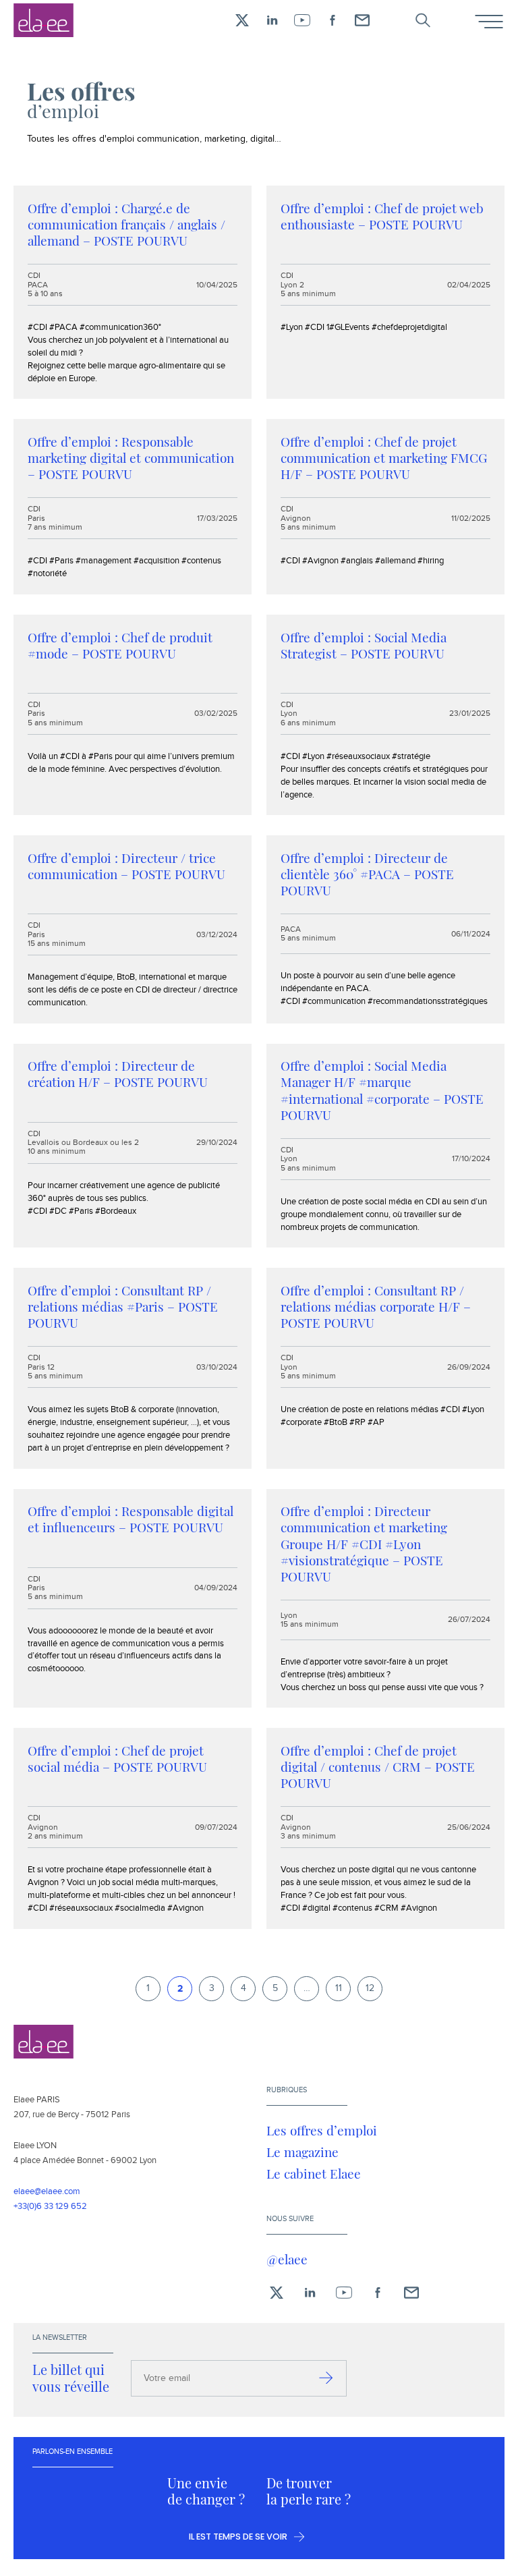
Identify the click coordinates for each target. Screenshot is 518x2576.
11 (339, 1988)
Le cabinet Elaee (314, 2173)
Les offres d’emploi (322, 2130)
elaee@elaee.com (47, 2191)
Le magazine (303, 2152)
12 (370, 1988)
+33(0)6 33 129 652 (50, 2206)
